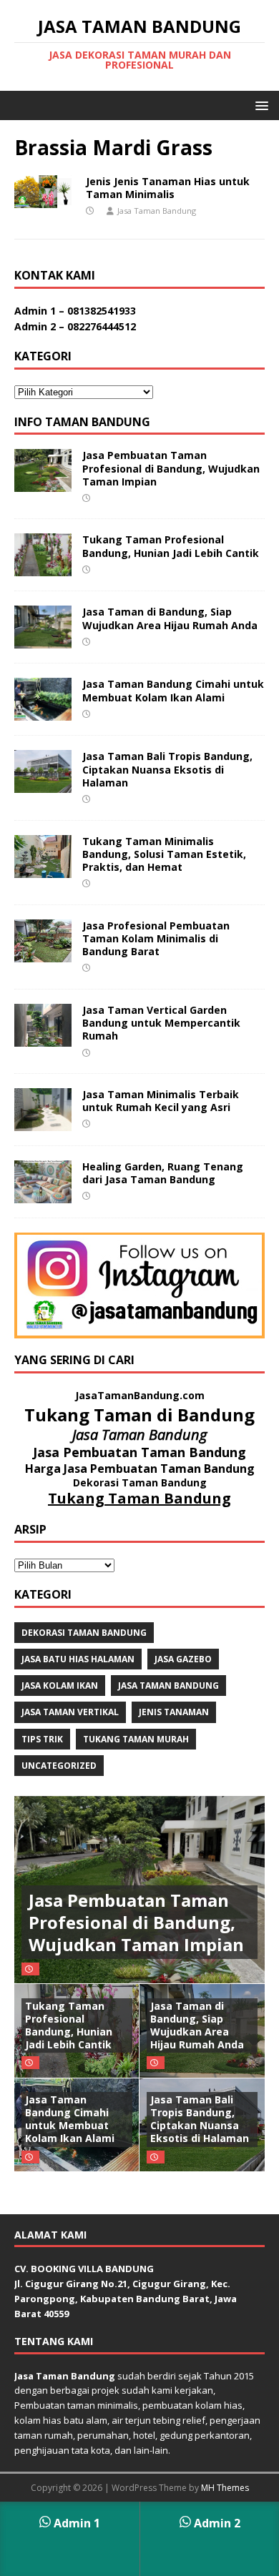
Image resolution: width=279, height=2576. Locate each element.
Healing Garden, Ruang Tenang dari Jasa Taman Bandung (163, 1173)
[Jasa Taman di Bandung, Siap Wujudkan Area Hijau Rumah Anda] (43, 640)
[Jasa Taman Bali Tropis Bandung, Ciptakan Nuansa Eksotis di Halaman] (43, 785)
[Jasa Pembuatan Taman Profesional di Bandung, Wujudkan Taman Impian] (43, 484)
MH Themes (225, 2488)
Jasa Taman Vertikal (70, 1712)
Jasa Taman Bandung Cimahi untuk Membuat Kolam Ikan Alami (173, 690)
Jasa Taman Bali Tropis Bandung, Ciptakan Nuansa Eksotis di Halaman (167, 769)
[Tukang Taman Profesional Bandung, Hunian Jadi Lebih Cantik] (43, 568)
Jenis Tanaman (174, 1712)
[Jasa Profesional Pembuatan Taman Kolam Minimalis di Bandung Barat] (43, 953)
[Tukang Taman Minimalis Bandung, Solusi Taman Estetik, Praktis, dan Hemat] (43, 869)
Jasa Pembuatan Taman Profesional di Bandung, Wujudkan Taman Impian (171, 468)
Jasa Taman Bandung (157, 211)
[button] (259, 105)
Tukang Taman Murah (136, 1739)
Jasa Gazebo (183, 1659)
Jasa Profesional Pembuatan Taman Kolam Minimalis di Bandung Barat (156, 938)
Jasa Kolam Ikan (60, 1686)
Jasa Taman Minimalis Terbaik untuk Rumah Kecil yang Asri (161, 1101)
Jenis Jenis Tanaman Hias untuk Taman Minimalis (168, 188)
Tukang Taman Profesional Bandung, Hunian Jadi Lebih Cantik (171, 546)
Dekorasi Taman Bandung (84, 1633)
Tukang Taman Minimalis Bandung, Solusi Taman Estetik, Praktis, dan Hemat (164, 854)
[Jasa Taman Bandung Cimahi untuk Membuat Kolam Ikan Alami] (43, 712)
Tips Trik (42, 1739)
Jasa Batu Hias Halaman (78, 1659)
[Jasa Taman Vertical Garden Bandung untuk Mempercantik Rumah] (43, 1038)
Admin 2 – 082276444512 (75, 326)
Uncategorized (59, 1766)
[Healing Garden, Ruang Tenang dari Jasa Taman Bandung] (43, 1195)
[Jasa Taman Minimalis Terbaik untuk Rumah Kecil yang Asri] (43, 1123)
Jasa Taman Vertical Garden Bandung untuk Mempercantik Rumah (161, 1023)
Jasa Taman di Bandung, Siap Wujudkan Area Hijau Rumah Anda (170, 618)
